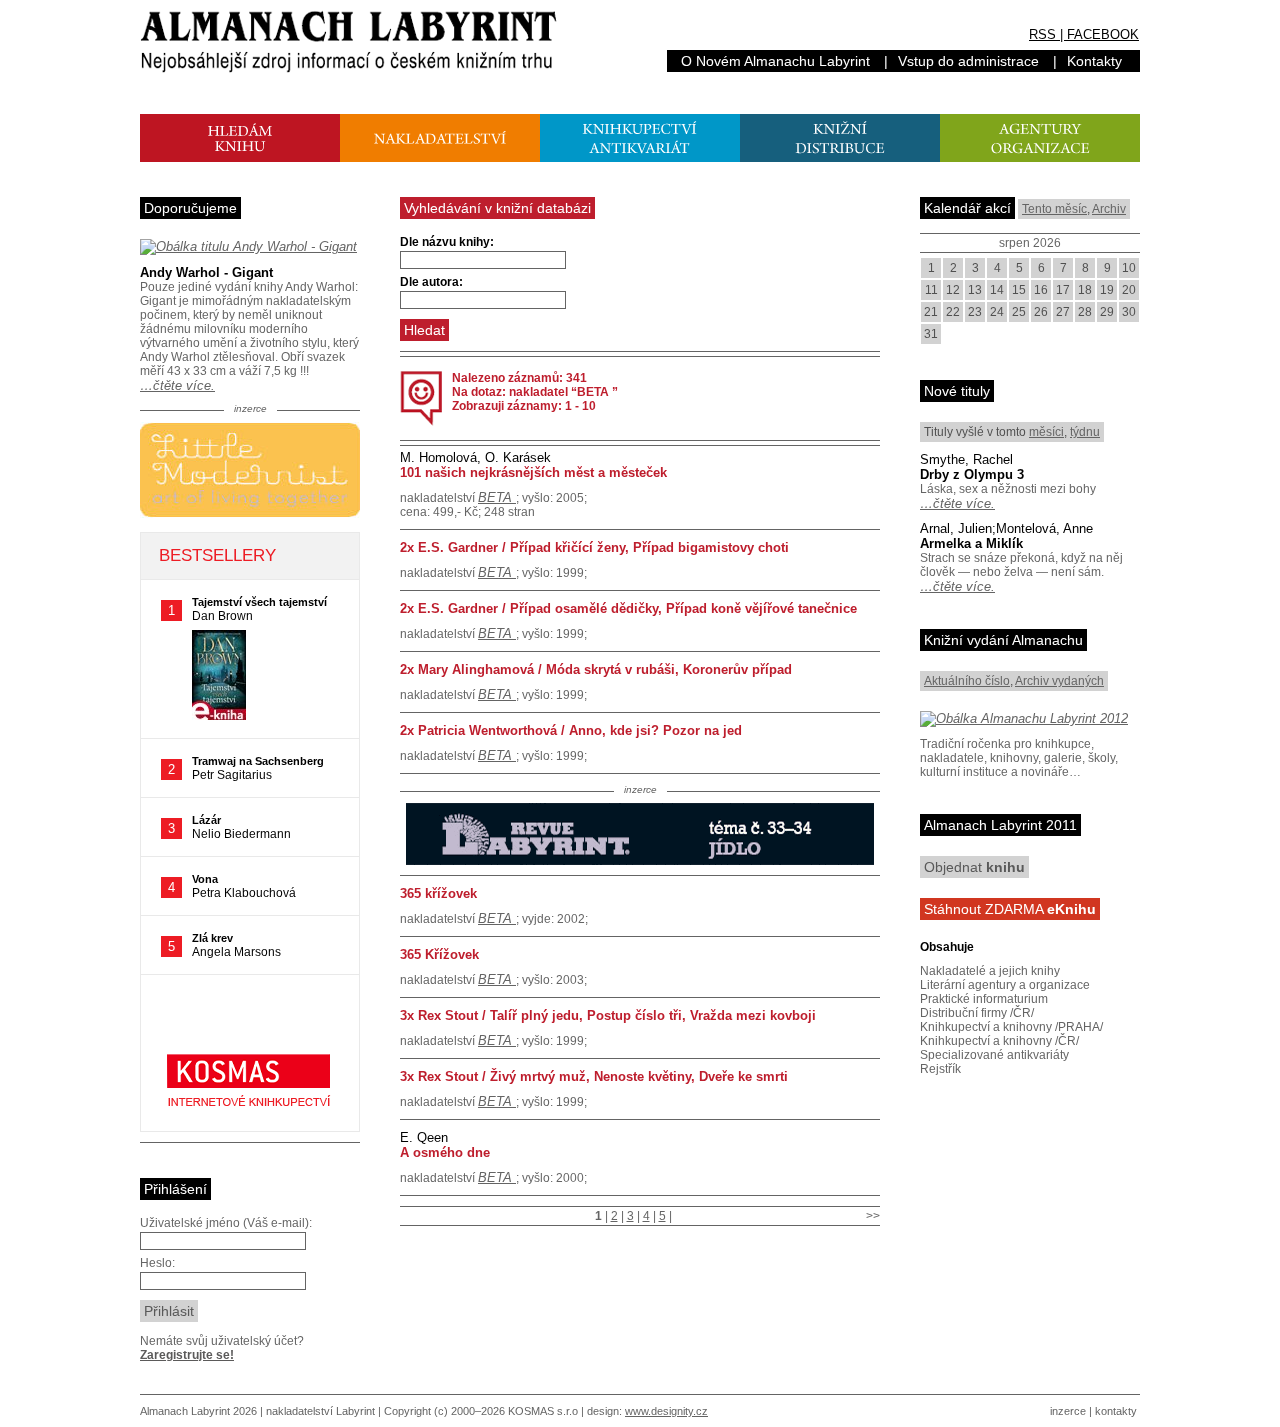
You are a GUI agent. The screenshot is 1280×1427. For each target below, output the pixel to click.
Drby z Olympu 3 (972, 474)
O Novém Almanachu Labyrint (775, 61)
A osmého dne (445, 1152)
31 (931, 334)
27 (1063, 312)
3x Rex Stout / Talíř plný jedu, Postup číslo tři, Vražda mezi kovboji (608, 1015)
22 (953, 312)
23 (975, 312)
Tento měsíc (1054, 209)
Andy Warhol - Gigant (206, 272)
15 (1019, 290)
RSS (1042, 34)
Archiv (1109, 209)
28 (1085, 312)
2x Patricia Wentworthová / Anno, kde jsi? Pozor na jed (571, 730)
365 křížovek (438, 893)
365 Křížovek (439, 954)
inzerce (1068, 1411)
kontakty (1116, 1411)
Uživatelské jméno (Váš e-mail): (226, 1223)
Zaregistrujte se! (187, 1355)
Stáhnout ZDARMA (1010, 909)
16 (1041, 290)
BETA (497, 497)
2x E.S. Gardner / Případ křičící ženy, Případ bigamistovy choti (594, 547)
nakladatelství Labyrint (320, 1411)
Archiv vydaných (1059, 681)
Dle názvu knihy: (447, 242)
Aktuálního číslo (967, 681)
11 (931, 290)
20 (1129, 290)
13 (975, 290)
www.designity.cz (666, 1411)
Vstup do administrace (968, 61)
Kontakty (1094, 61)
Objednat (974, 867)
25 (1019, 312)
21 (931, 312)
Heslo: (157, 1263)
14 (997, 290)
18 (1085, 290)
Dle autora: (431, 282)
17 (1063, 290)
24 (997, 312)
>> (873, 1216)
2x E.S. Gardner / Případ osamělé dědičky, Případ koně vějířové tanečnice (628, 608)
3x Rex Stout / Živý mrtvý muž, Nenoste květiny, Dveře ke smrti (594, 1076)
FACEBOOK (1103, 34)
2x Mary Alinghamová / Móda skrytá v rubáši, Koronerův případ (596, 669)
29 (1107, 312)
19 (1107, 290)
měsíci (1046, 432)
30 (1129, 312)
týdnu (1085, 432)
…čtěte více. (177, 385)
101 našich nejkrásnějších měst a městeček (533, 472)
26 (1041, 312)
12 (953, 290)
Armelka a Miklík (971, 543)
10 (1129, 268)
